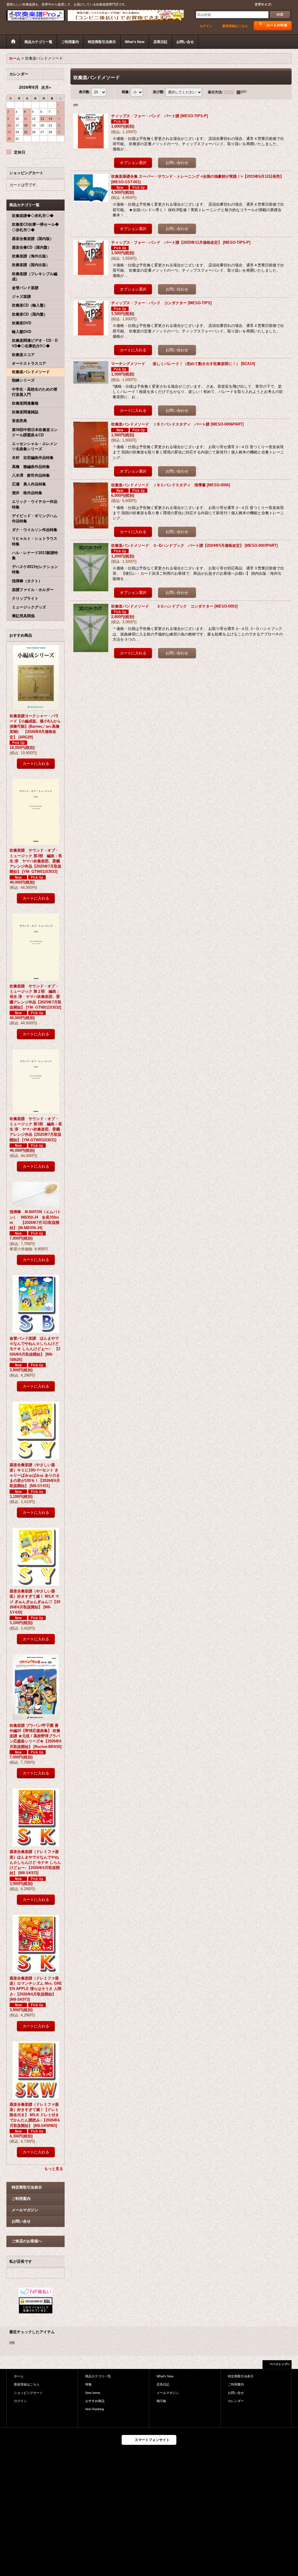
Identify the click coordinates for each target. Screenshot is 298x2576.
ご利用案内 (21, 2199)
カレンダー (236, 2401)
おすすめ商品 (95, 2401)
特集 (88, 2384)
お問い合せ (21, 2221)
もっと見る (54, 2169)
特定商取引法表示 (27, 2187)
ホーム (19, 2376)
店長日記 (163, 2384)
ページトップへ (280, 2364)
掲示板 (161, 2401)
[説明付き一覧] (243, 92)
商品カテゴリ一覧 (98, 2376)
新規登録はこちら (235, 26)
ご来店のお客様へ (27, 2241)
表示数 (85, 92)
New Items (93, 2393)
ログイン (206, 26)
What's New (165, 2376)
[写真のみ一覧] (230, 92)
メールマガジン (25, 2210)
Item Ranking (95, 2409)
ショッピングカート (28, 2393)
